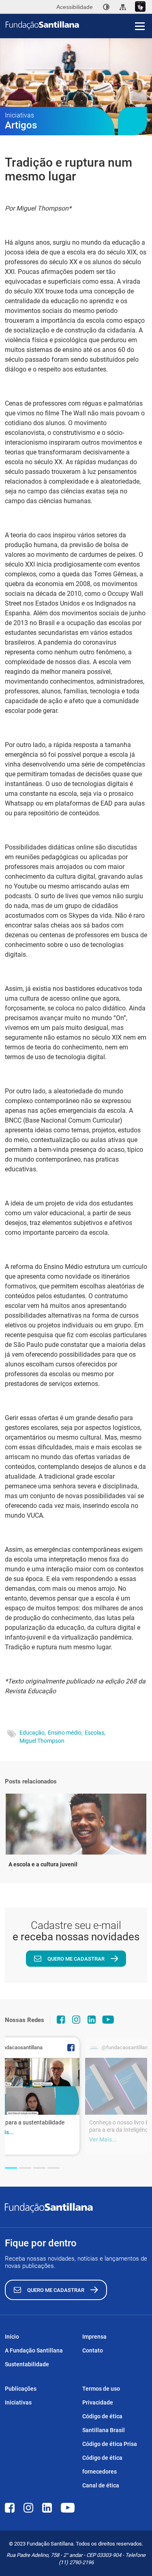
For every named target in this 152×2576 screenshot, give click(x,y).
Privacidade (98, 2402)
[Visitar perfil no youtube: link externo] (108, 2020)
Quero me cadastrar (76, 1959)
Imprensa (94, 2337)
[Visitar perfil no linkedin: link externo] (92, 2020)
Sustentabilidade (27, 2364)
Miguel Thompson (42, 1741)
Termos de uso (101, 2389)
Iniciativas (18, 2402)
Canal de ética (101, 2485)
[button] (11, 2168)
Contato (93, 2350)
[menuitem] (106, 7)
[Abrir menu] (140, 26)
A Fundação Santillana (34, 2350)
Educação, (33, 1733)
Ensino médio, (65, 1733)
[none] (106, 7)
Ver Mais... (103, 2139)
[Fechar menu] (140, 12)
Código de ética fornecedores (102, 2465)
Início (12, 2337)
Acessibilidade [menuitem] (75, 7)
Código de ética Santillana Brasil (104, 2423)
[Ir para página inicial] (79, 25)
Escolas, (95, 1733)
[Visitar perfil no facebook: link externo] (61, 2020)
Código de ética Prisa (110, 2444)
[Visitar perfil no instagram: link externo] (76, 2020)
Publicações (21, 2389)
